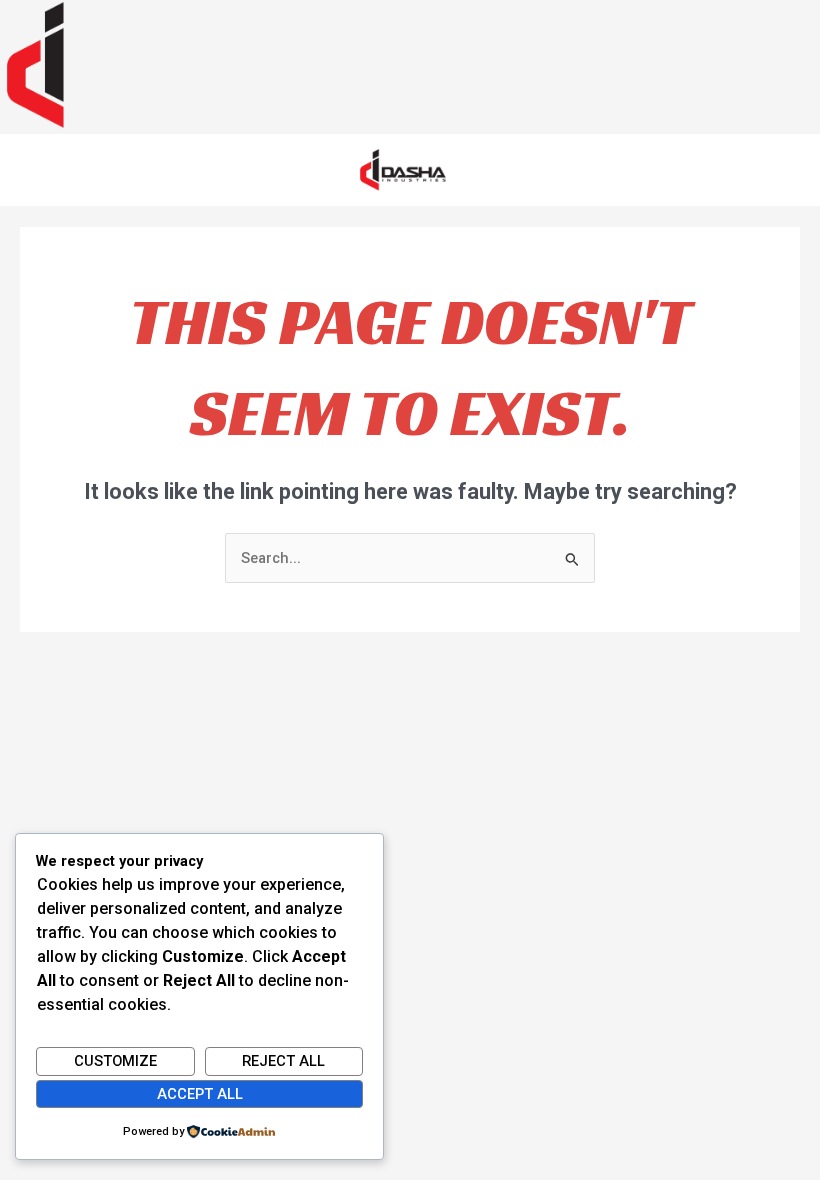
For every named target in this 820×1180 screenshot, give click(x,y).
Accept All (200, 1094)
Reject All (283, 1061)
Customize (115, 1061)
